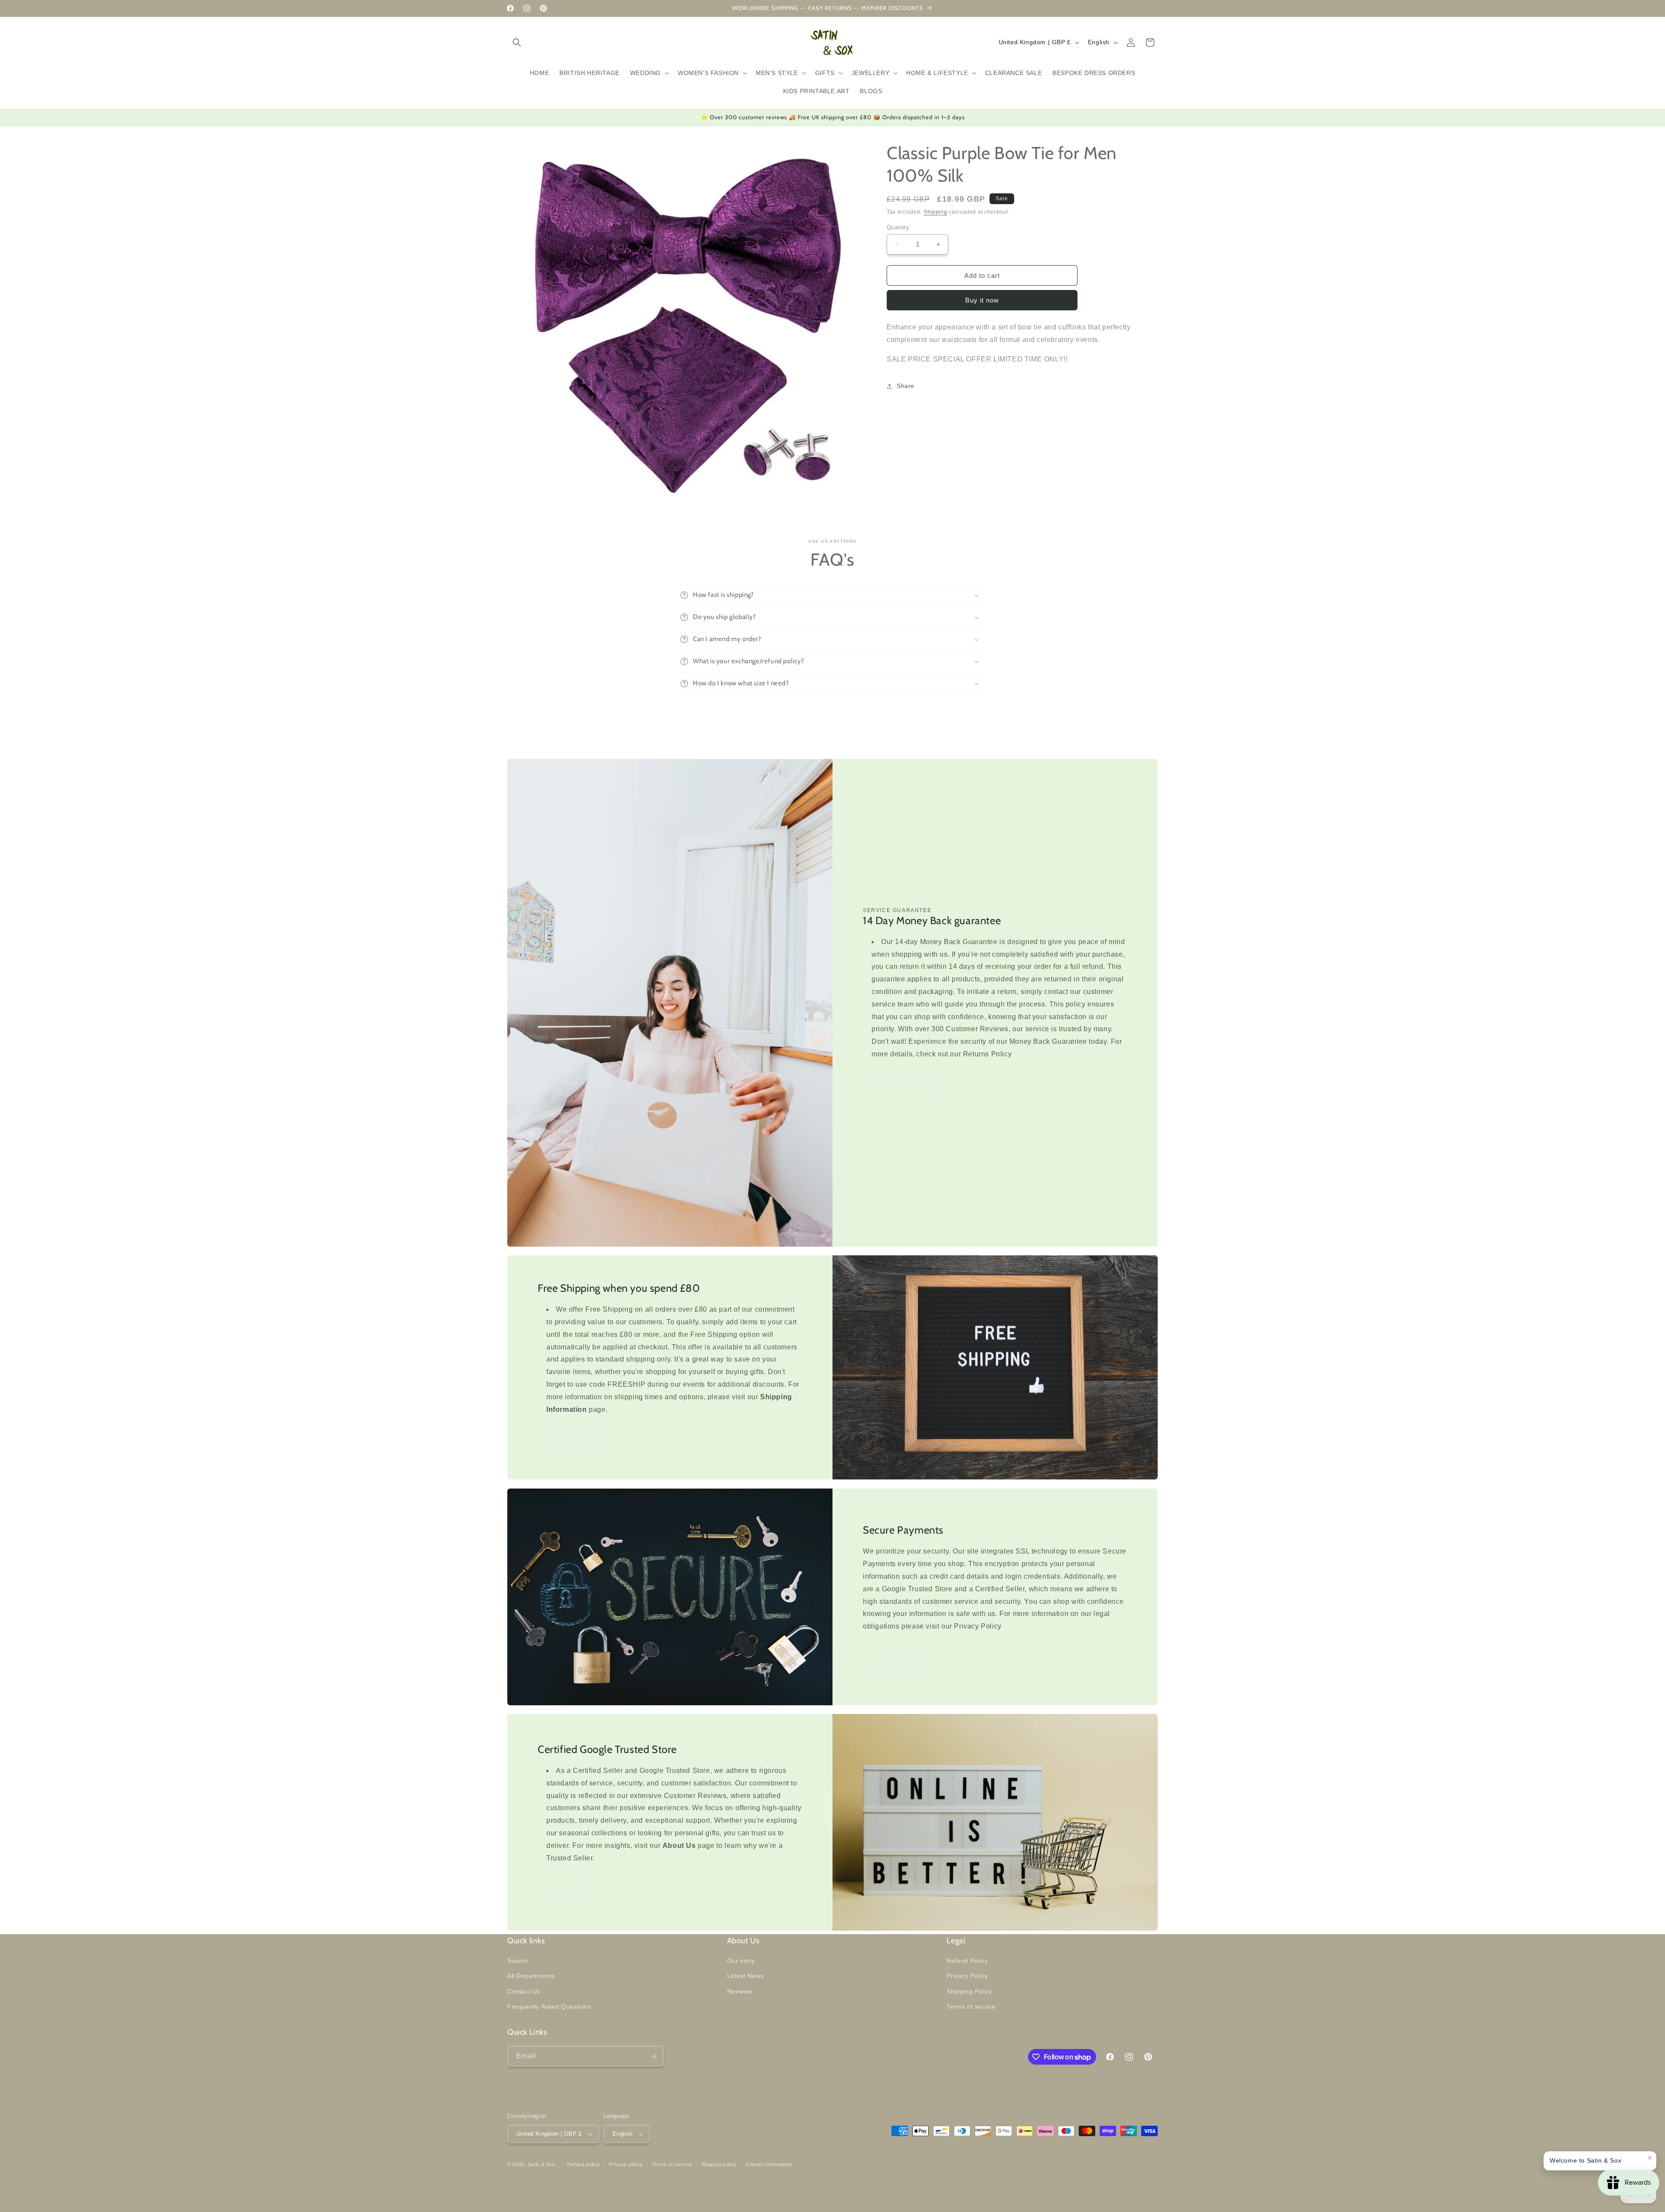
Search (518, 1961)
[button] (517, 42)
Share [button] (906, 386)
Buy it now (982, 300)
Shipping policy (719, 2164)
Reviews (739, 1991)
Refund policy (583, 2164)
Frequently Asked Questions (549, 2007)
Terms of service (971, 2007)
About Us (566, 1888)
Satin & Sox (542, 2164)
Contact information (769, 2164)
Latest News (746, 1976)
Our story (741, 1961)
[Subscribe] (653, 2056)
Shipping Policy (576, 1439)
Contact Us (524, 1991)
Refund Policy (967, 1961)
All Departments (531, 1976)
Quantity (898, 227)
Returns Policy (900, 1084)
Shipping (935, 212)
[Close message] (1650, 2158)
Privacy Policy (899, 1656)
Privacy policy (626, 2164)
